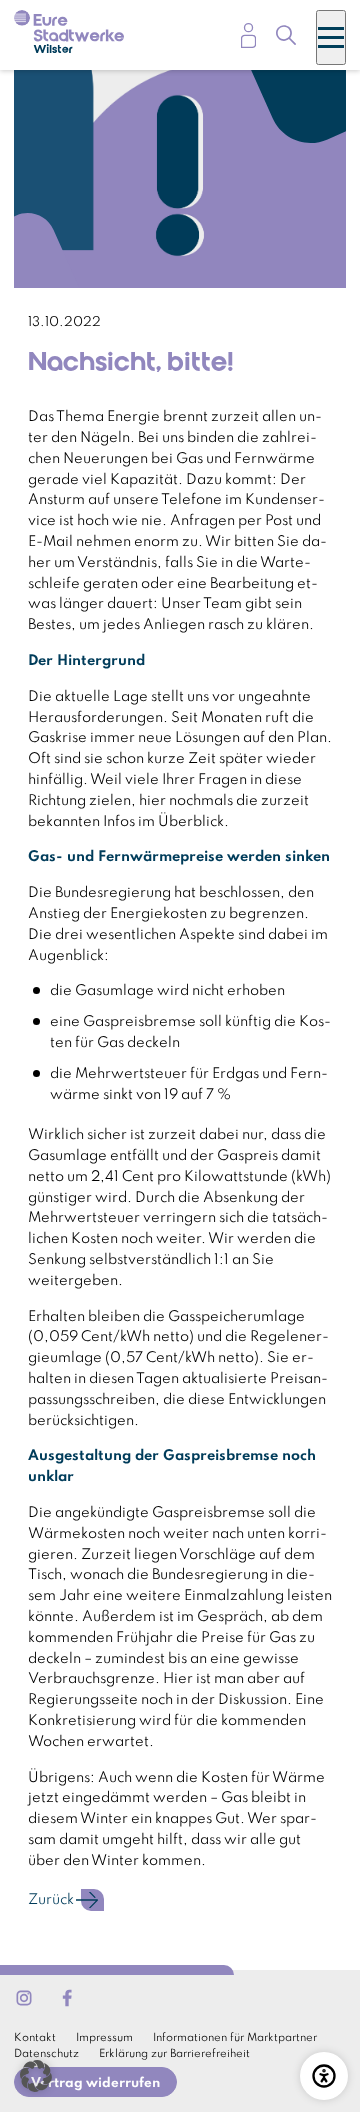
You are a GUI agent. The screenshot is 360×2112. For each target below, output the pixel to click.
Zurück (51, 1900)
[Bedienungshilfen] (324, 2076)
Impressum (104, 2038)
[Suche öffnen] (286, 38)
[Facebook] (67, 1998)
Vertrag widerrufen (95, 2083)
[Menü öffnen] (331, 37)
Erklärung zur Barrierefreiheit (174, 2054)
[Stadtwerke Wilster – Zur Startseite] (69, 35)
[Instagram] (24, 1998)
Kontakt (35, 2038)
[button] (36, 2076)
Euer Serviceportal (248, 35)
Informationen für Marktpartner (235, 2038)
